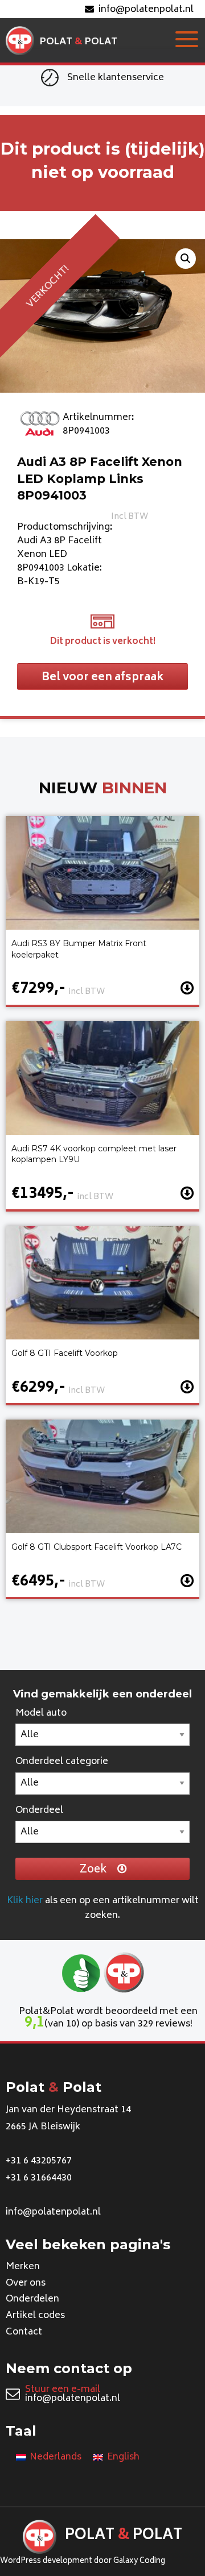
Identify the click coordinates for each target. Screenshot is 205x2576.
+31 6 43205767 (39, 2161)
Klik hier (25, 1901)
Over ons (26, 2283)
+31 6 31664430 (39, 2178)
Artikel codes (35, 2316)
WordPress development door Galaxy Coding (83, 2562)
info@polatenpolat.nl (146, 10)
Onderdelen (32, 2299)
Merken (23, 2267)
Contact (24, 2332)
